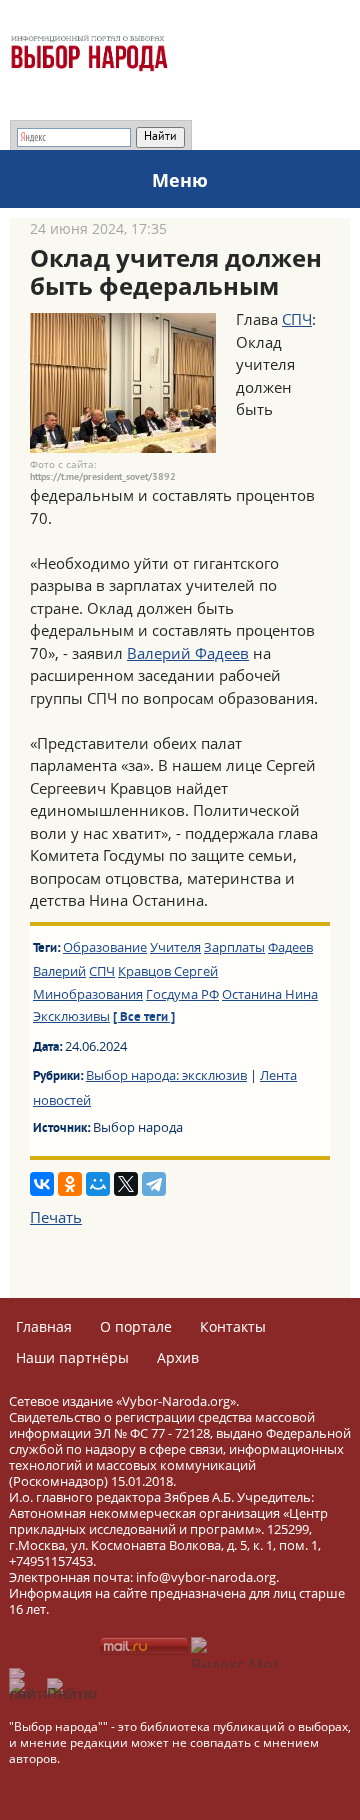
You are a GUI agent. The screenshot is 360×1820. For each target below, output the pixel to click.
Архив (178, 1357)
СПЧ (297, 319)
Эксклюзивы (71, 1016)
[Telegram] (154, 1184)
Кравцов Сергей (168, 971)
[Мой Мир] (98, 1184)
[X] (126, 1184)
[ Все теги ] (144, 1018)
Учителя (175, 947)
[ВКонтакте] (42, 1184)
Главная (44, 1326)
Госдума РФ (182, 994)
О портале (136, 1326)
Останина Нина (270, 994)
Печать (56, 1217)
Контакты (233, 1326)
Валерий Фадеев (188, 653)
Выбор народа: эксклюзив (166, 1075)
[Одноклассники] (70, 1184)
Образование (105, 947)
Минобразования (88, 994)
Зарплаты (234, 947)
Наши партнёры (72, 1357)
